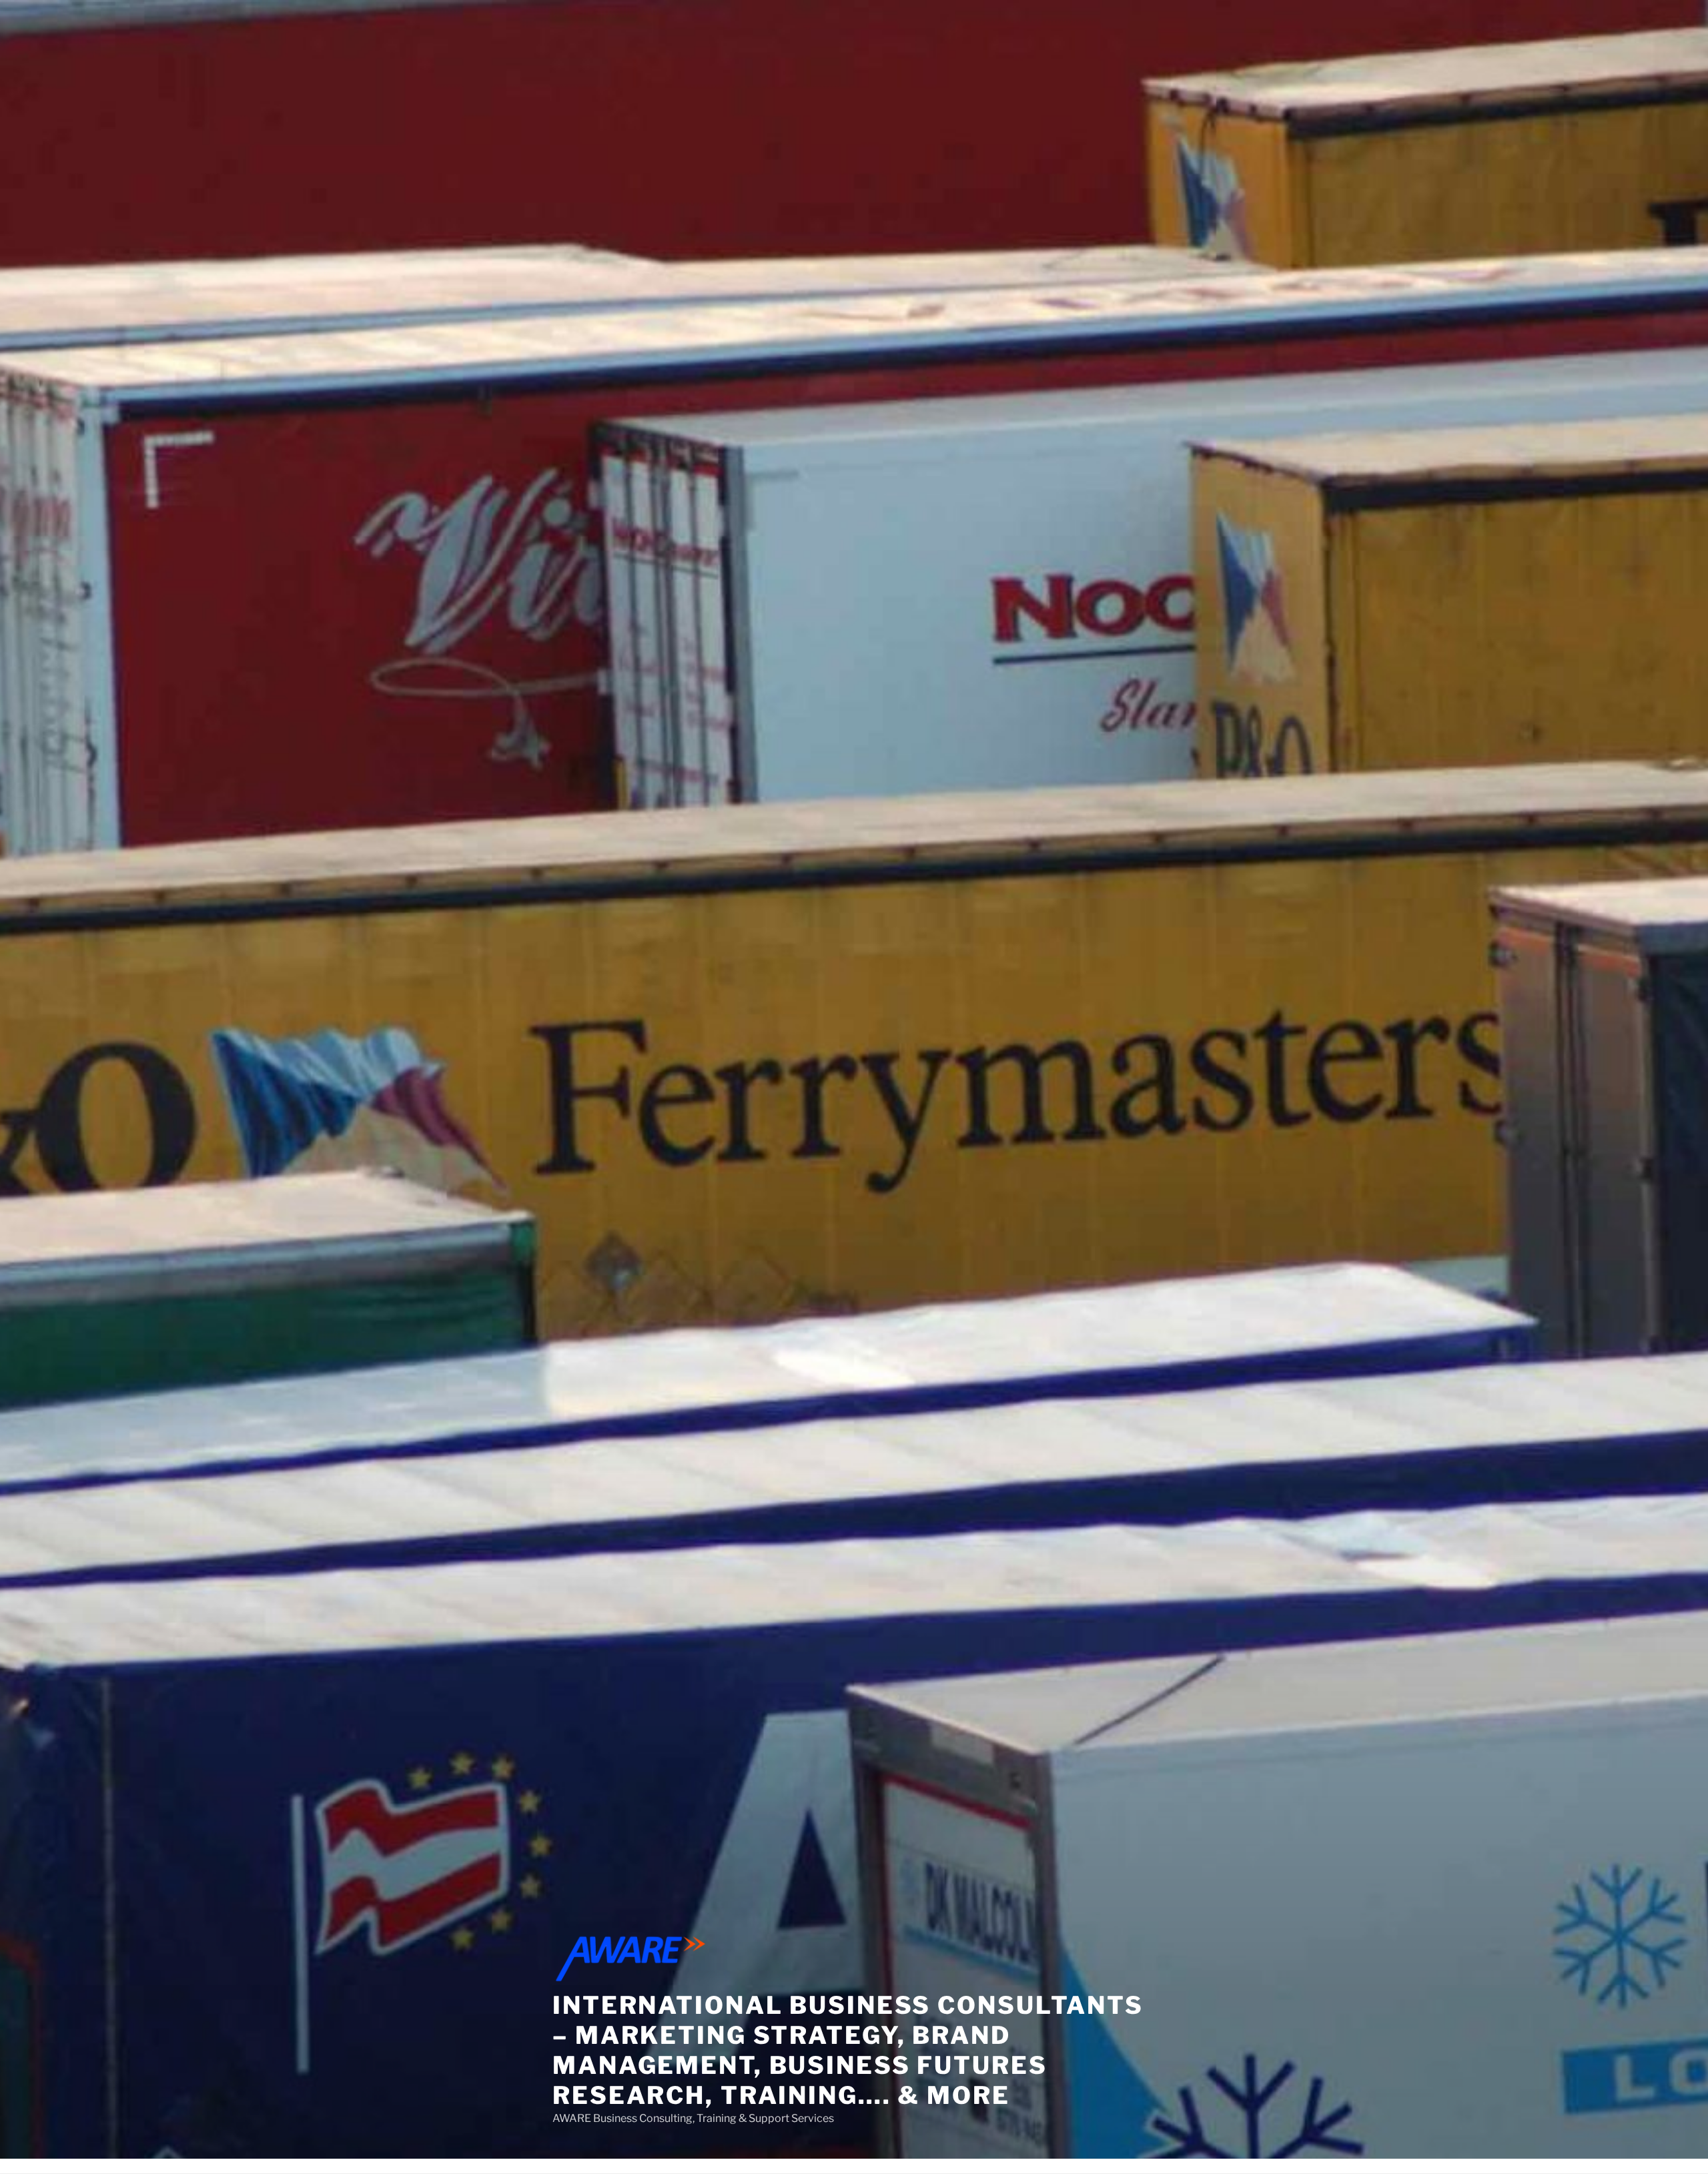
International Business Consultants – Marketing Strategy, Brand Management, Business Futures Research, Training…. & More (848, 2050)
